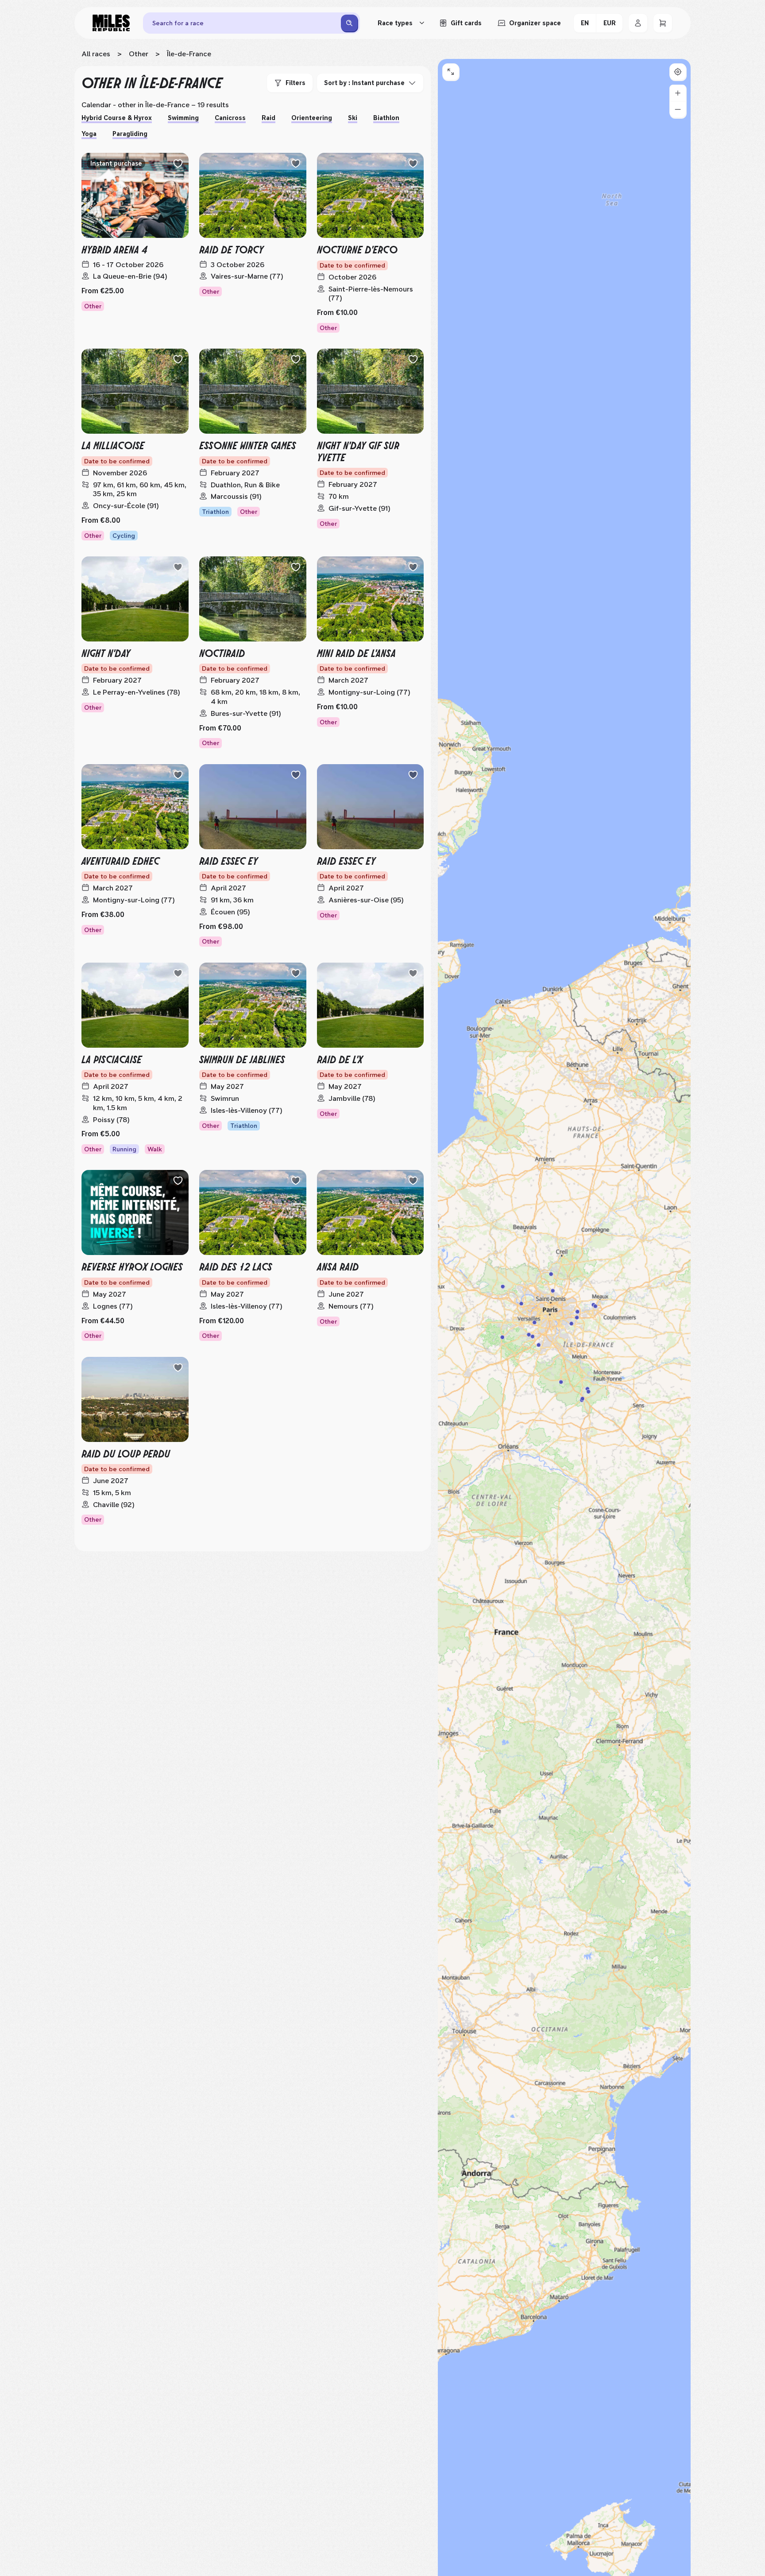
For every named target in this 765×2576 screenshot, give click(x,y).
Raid (269, 118)
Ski (353, 118)
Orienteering (312, 118)
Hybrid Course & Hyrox (117, 118)
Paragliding (130, 134)
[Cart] (663, 23)
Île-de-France (189, 54)
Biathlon (386, 118)
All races (96, 54)
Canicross (230, 118)
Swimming (183, 118)
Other (139, 54)
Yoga (89, 134)
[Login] (638, 23)
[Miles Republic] (111, 23)
